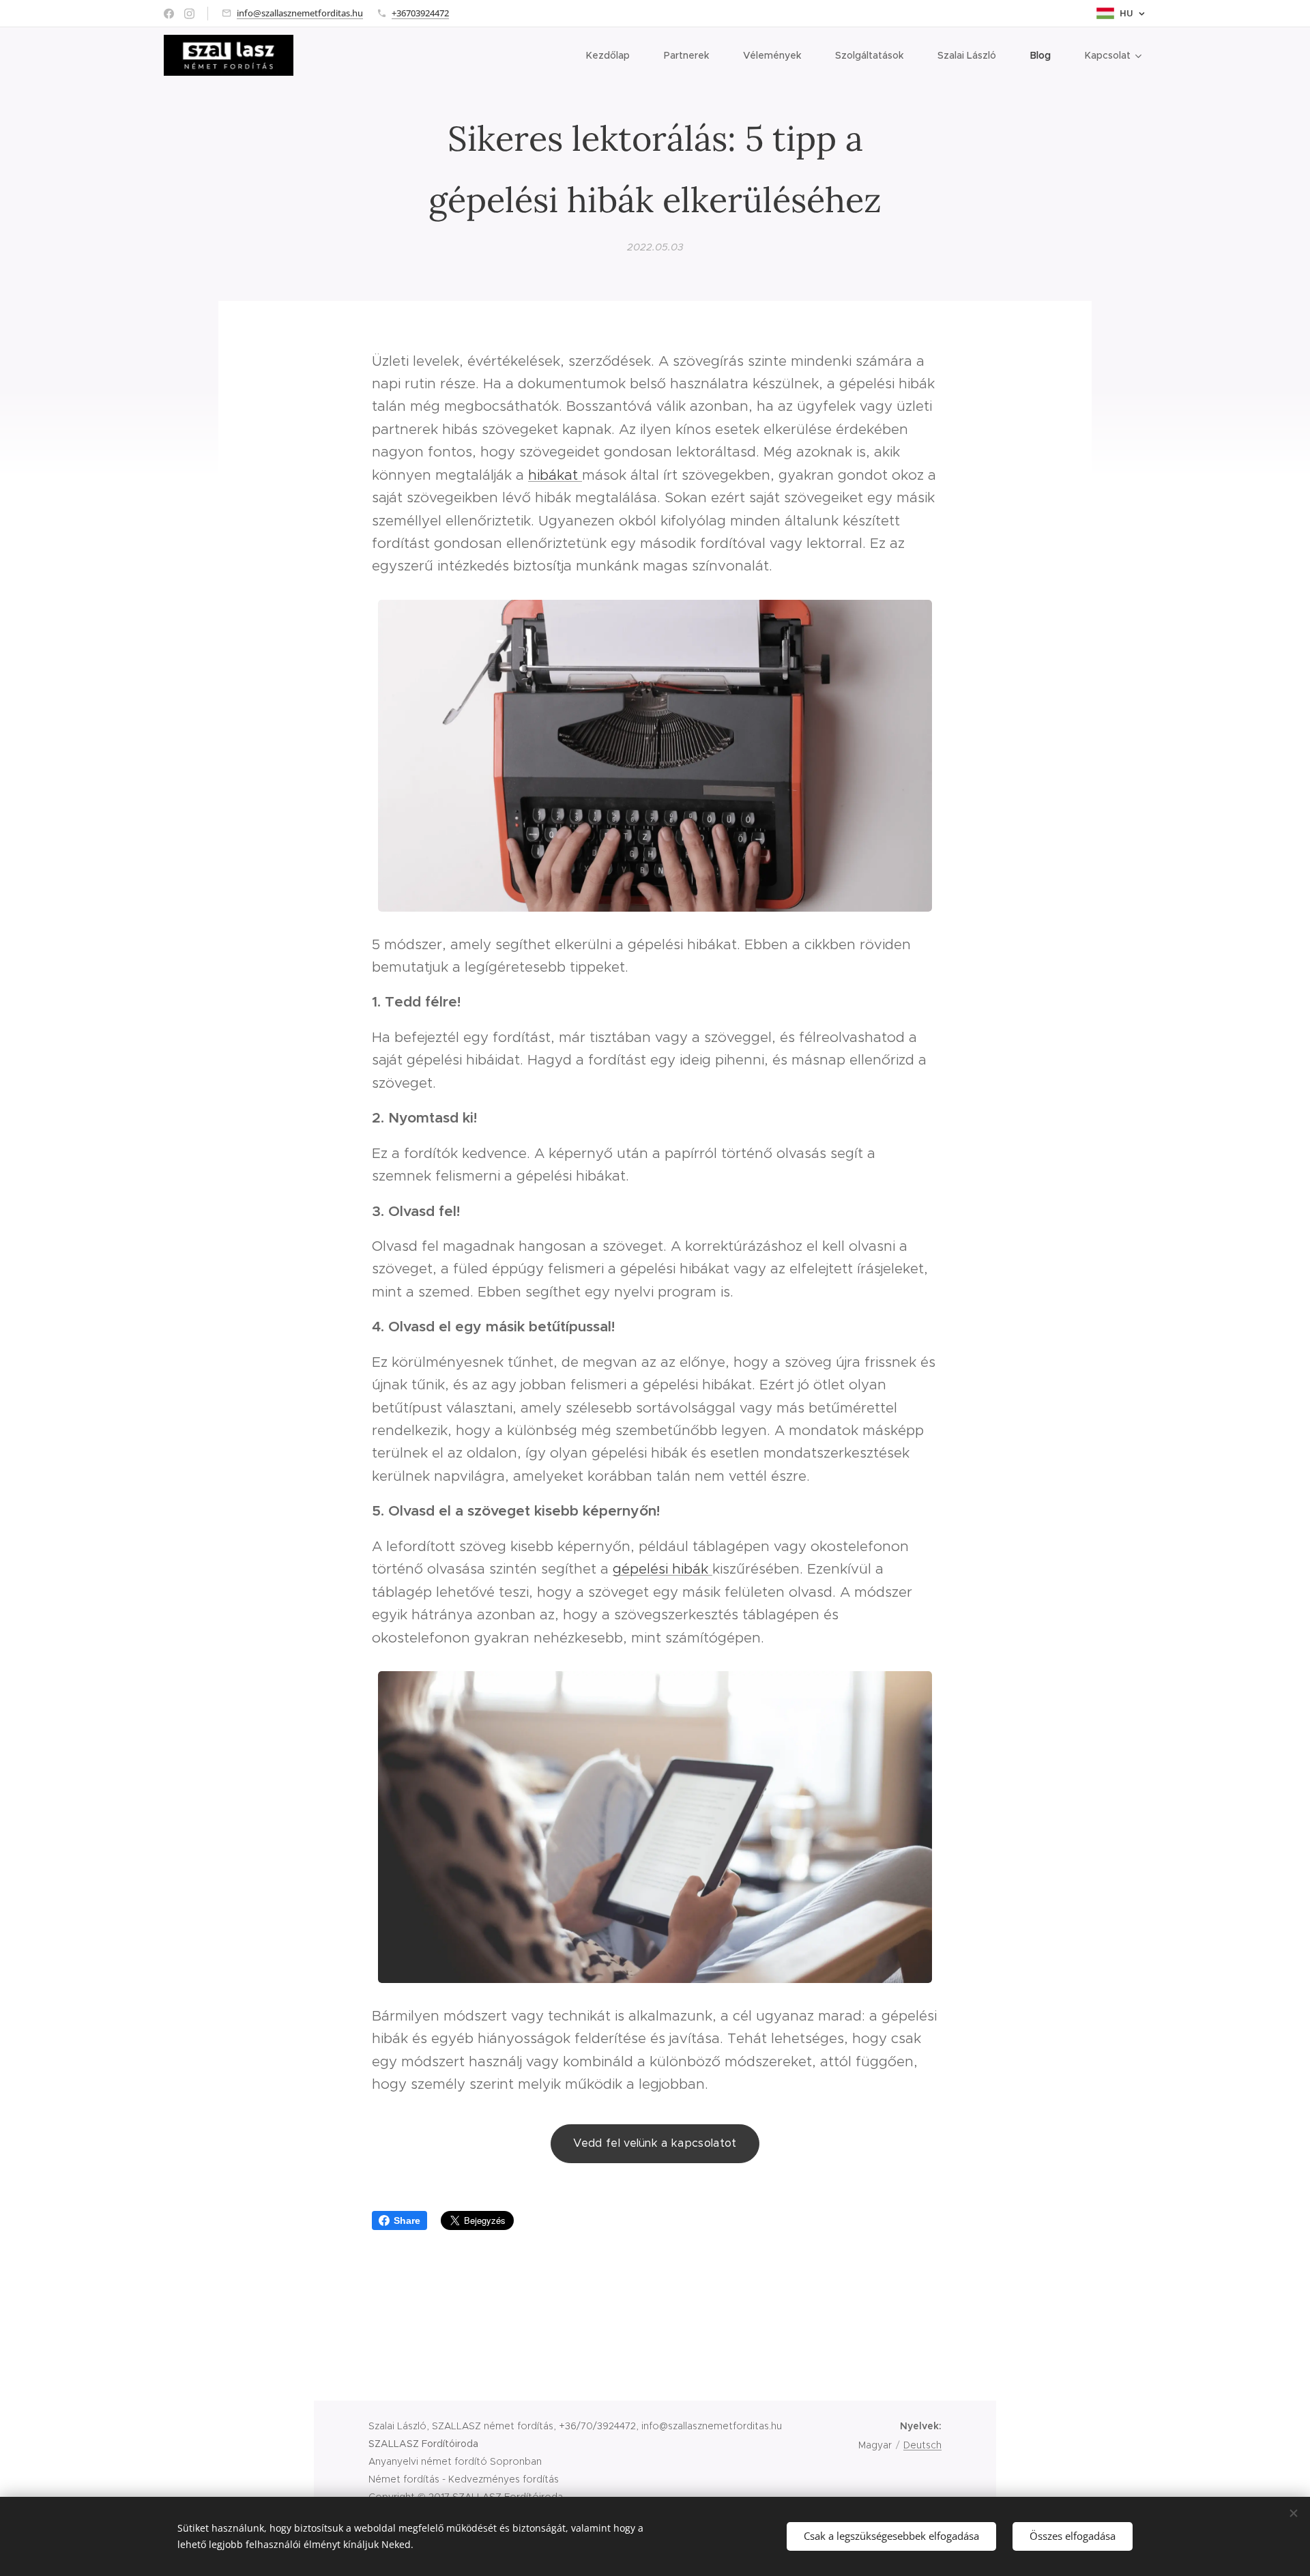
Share (407, 2220)
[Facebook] (169, 14)
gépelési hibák (663, 1569)
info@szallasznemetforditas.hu (300, 13)
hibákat (555, 475)
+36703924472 (420, 13)
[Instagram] (189, 14)
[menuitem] (615, 55)
